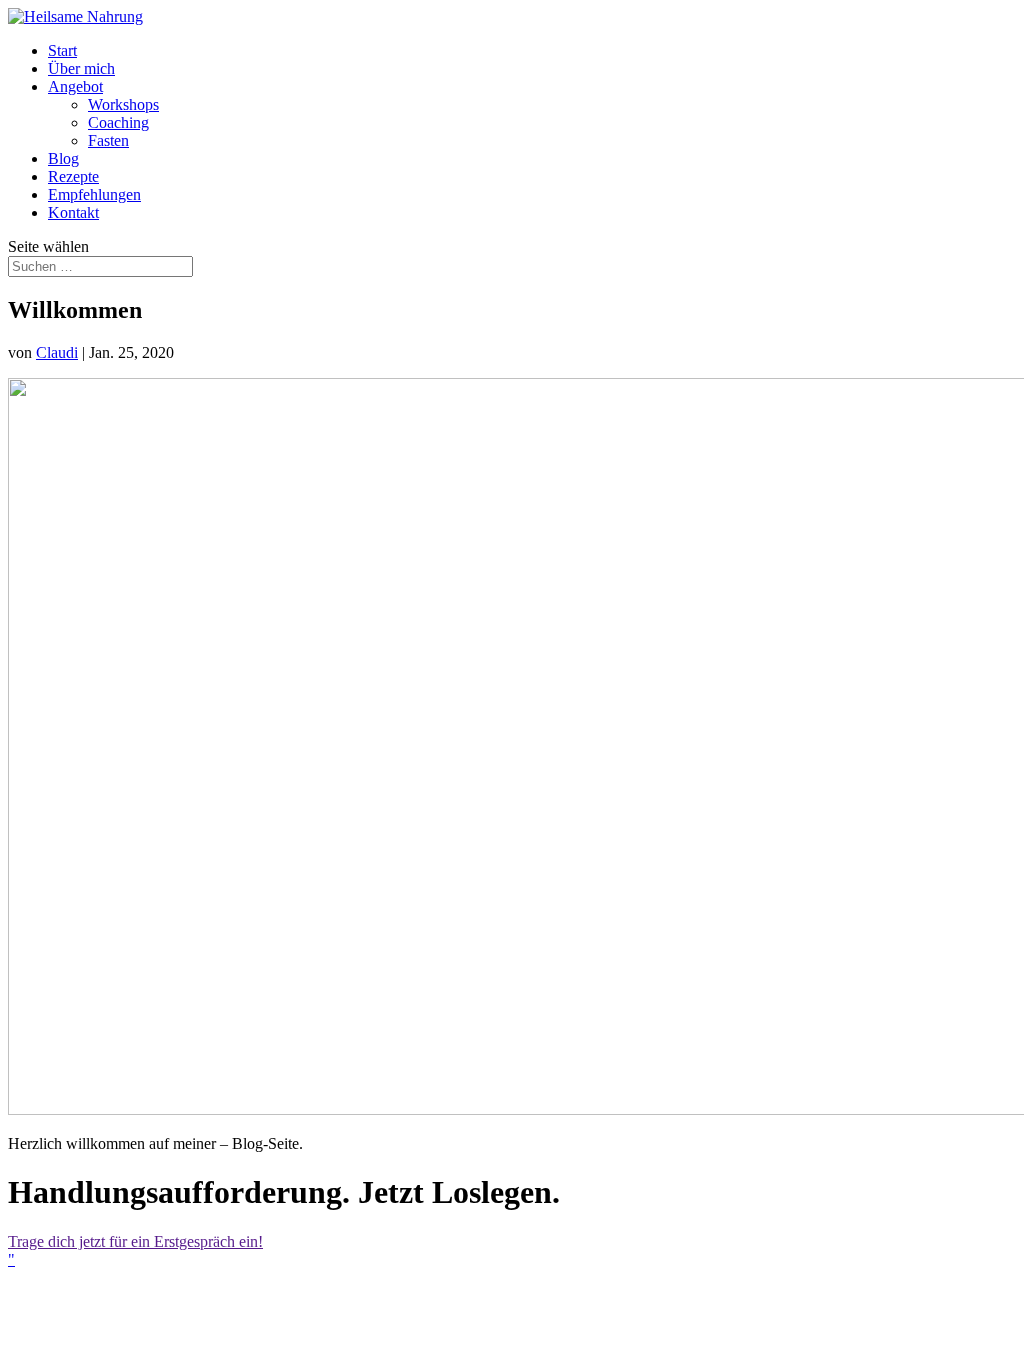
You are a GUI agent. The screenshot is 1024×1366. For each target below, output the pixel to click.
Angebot (75, 86)
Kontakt (73, 212)
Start (62, 50)
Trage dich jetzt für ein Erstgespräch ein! (135, 1241)
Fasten (108, 140)
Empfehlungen (94, 194)
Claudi (57, 352)
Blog (63, 158)
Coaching (118, 122)
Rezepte (73, 176)
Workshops (123, 104)
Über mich (81, 68)
